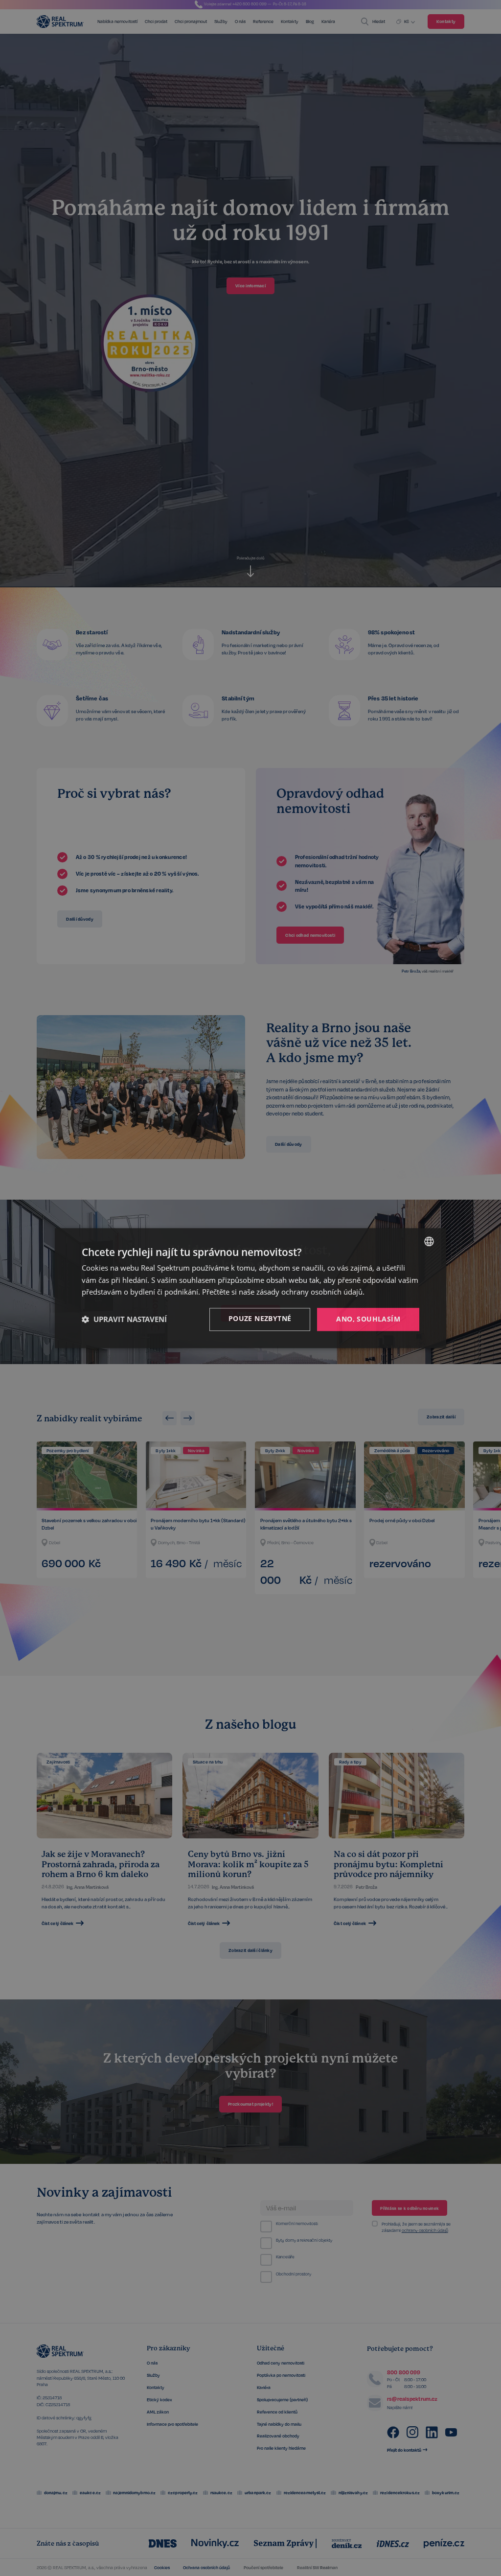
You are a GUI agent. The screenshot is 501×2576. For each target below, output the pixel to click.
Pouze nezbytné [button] (260, 1318)
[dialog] (250, 1288)
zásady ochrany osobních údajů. (310, 1292)
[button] (124, 1320)
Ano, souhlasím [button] (368, 1319)
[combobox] (429, 1241)
